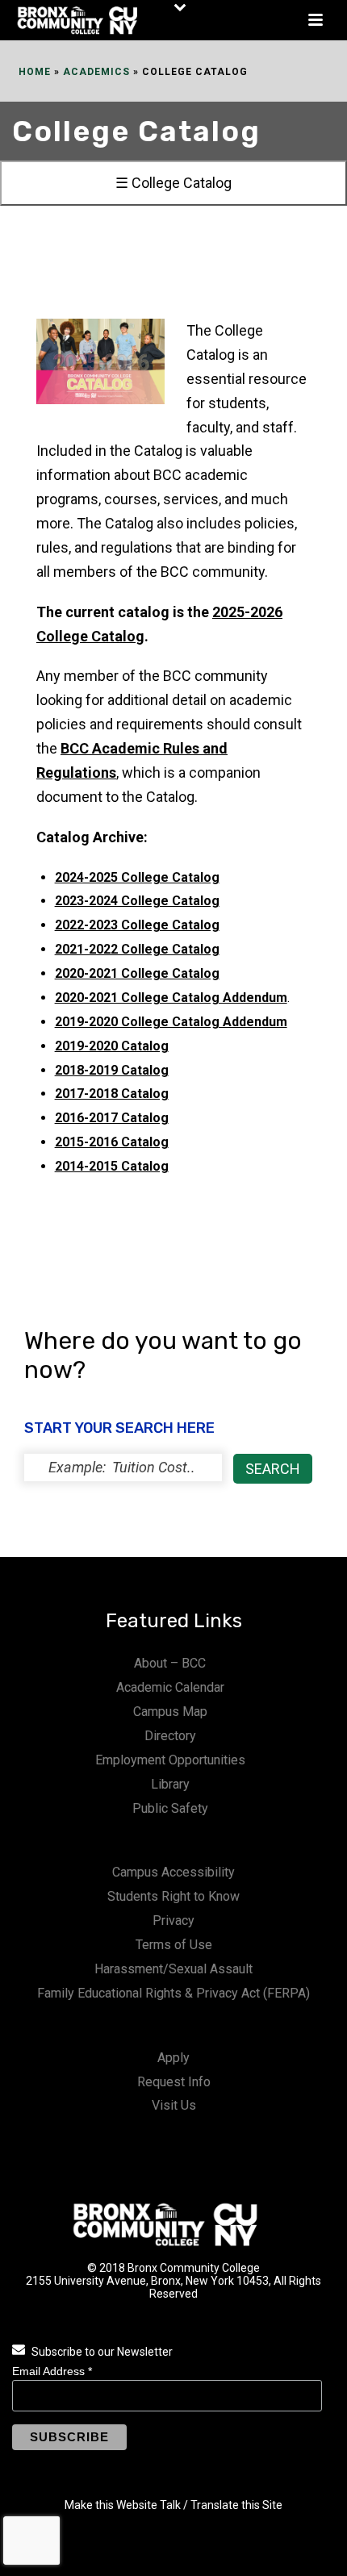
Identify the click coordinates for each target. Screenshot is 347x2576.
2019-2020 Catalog (112, 1046)
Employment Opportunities (170, 1760)
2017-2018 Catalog (112, 1094)
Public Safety (170, 1808)
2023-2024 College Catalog (137, 901)
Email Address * (52, 2371)
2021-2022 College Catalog (137, 949)
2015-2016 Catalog (112, 1142)
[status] (123, 1468)
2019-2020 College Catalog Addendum (171, 1022)
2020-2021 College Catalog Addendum (171, 998)
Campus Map (170, 1712)
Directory (170, 1736)
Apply (173, 2058)
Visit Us (174, 2105)
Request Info (174, 2082)
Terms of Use (174, 1945)
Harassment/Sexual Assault (173, 1969)
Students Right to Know (173, 1896)
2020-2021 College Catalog (137, 973)
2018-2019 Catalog (112, 1070)
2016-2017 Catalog (112, 1118)
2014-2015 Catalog (112, 1166)
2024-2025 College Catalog (137, 877)
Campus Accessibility (173, 1872)
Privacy (173, 1921)
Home (35, 72)
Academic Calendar (170, 1687)
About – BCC (170, 1663)
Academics (96, 72)
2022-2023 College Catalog (137, 925)
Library (170, 1784)
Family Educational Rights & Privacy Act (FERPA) (173, 1993)
